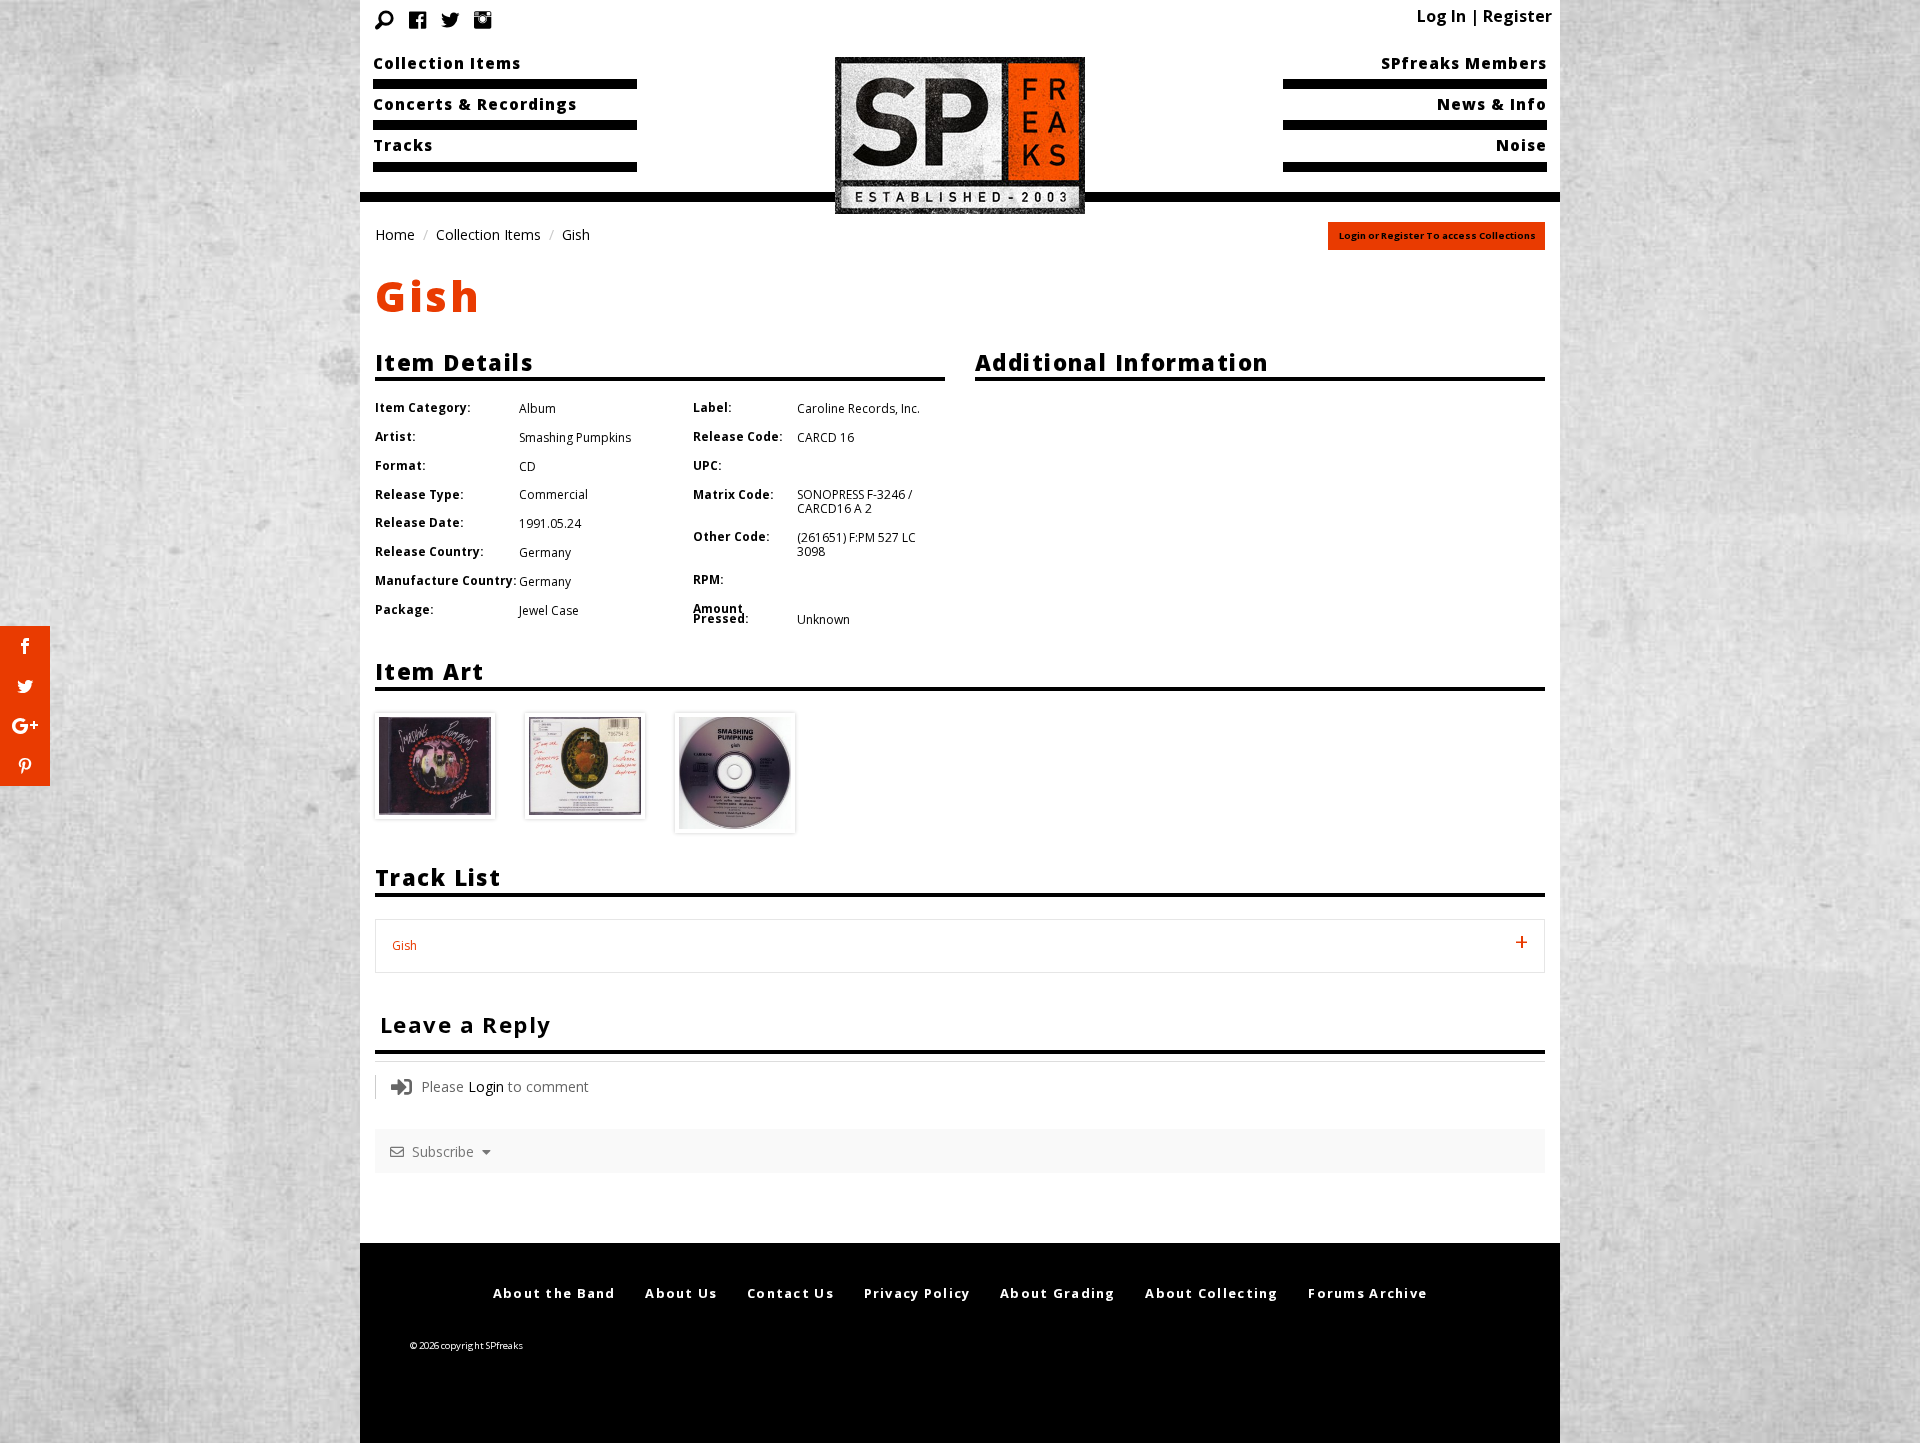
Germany (545, 552)
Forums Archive (1367, 1293)
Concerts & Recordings (475, 104)
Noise (1521, 145)
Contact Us (790, 1293)
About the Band (554, 1293)
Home (395, 234)
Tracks (403, 145)
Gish (428, 295)
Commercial (553, 494)
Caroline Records (846, 408)
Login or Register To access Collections (1437, 235)
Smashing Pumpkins (575, 437)
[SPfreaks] (960, 134)
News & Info (1492, 104)
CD (527, 466)
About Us (681, 1293)
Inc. (910, 408)
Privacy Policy (917, 1293)
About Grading (1058, 1293)
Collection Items (447, 63)
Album (537, 408)
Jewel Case (549, 610)
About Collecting (1211, 1293)
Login (486, 1086)
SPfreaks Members (1464, 63)
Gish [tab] (404, 945)
